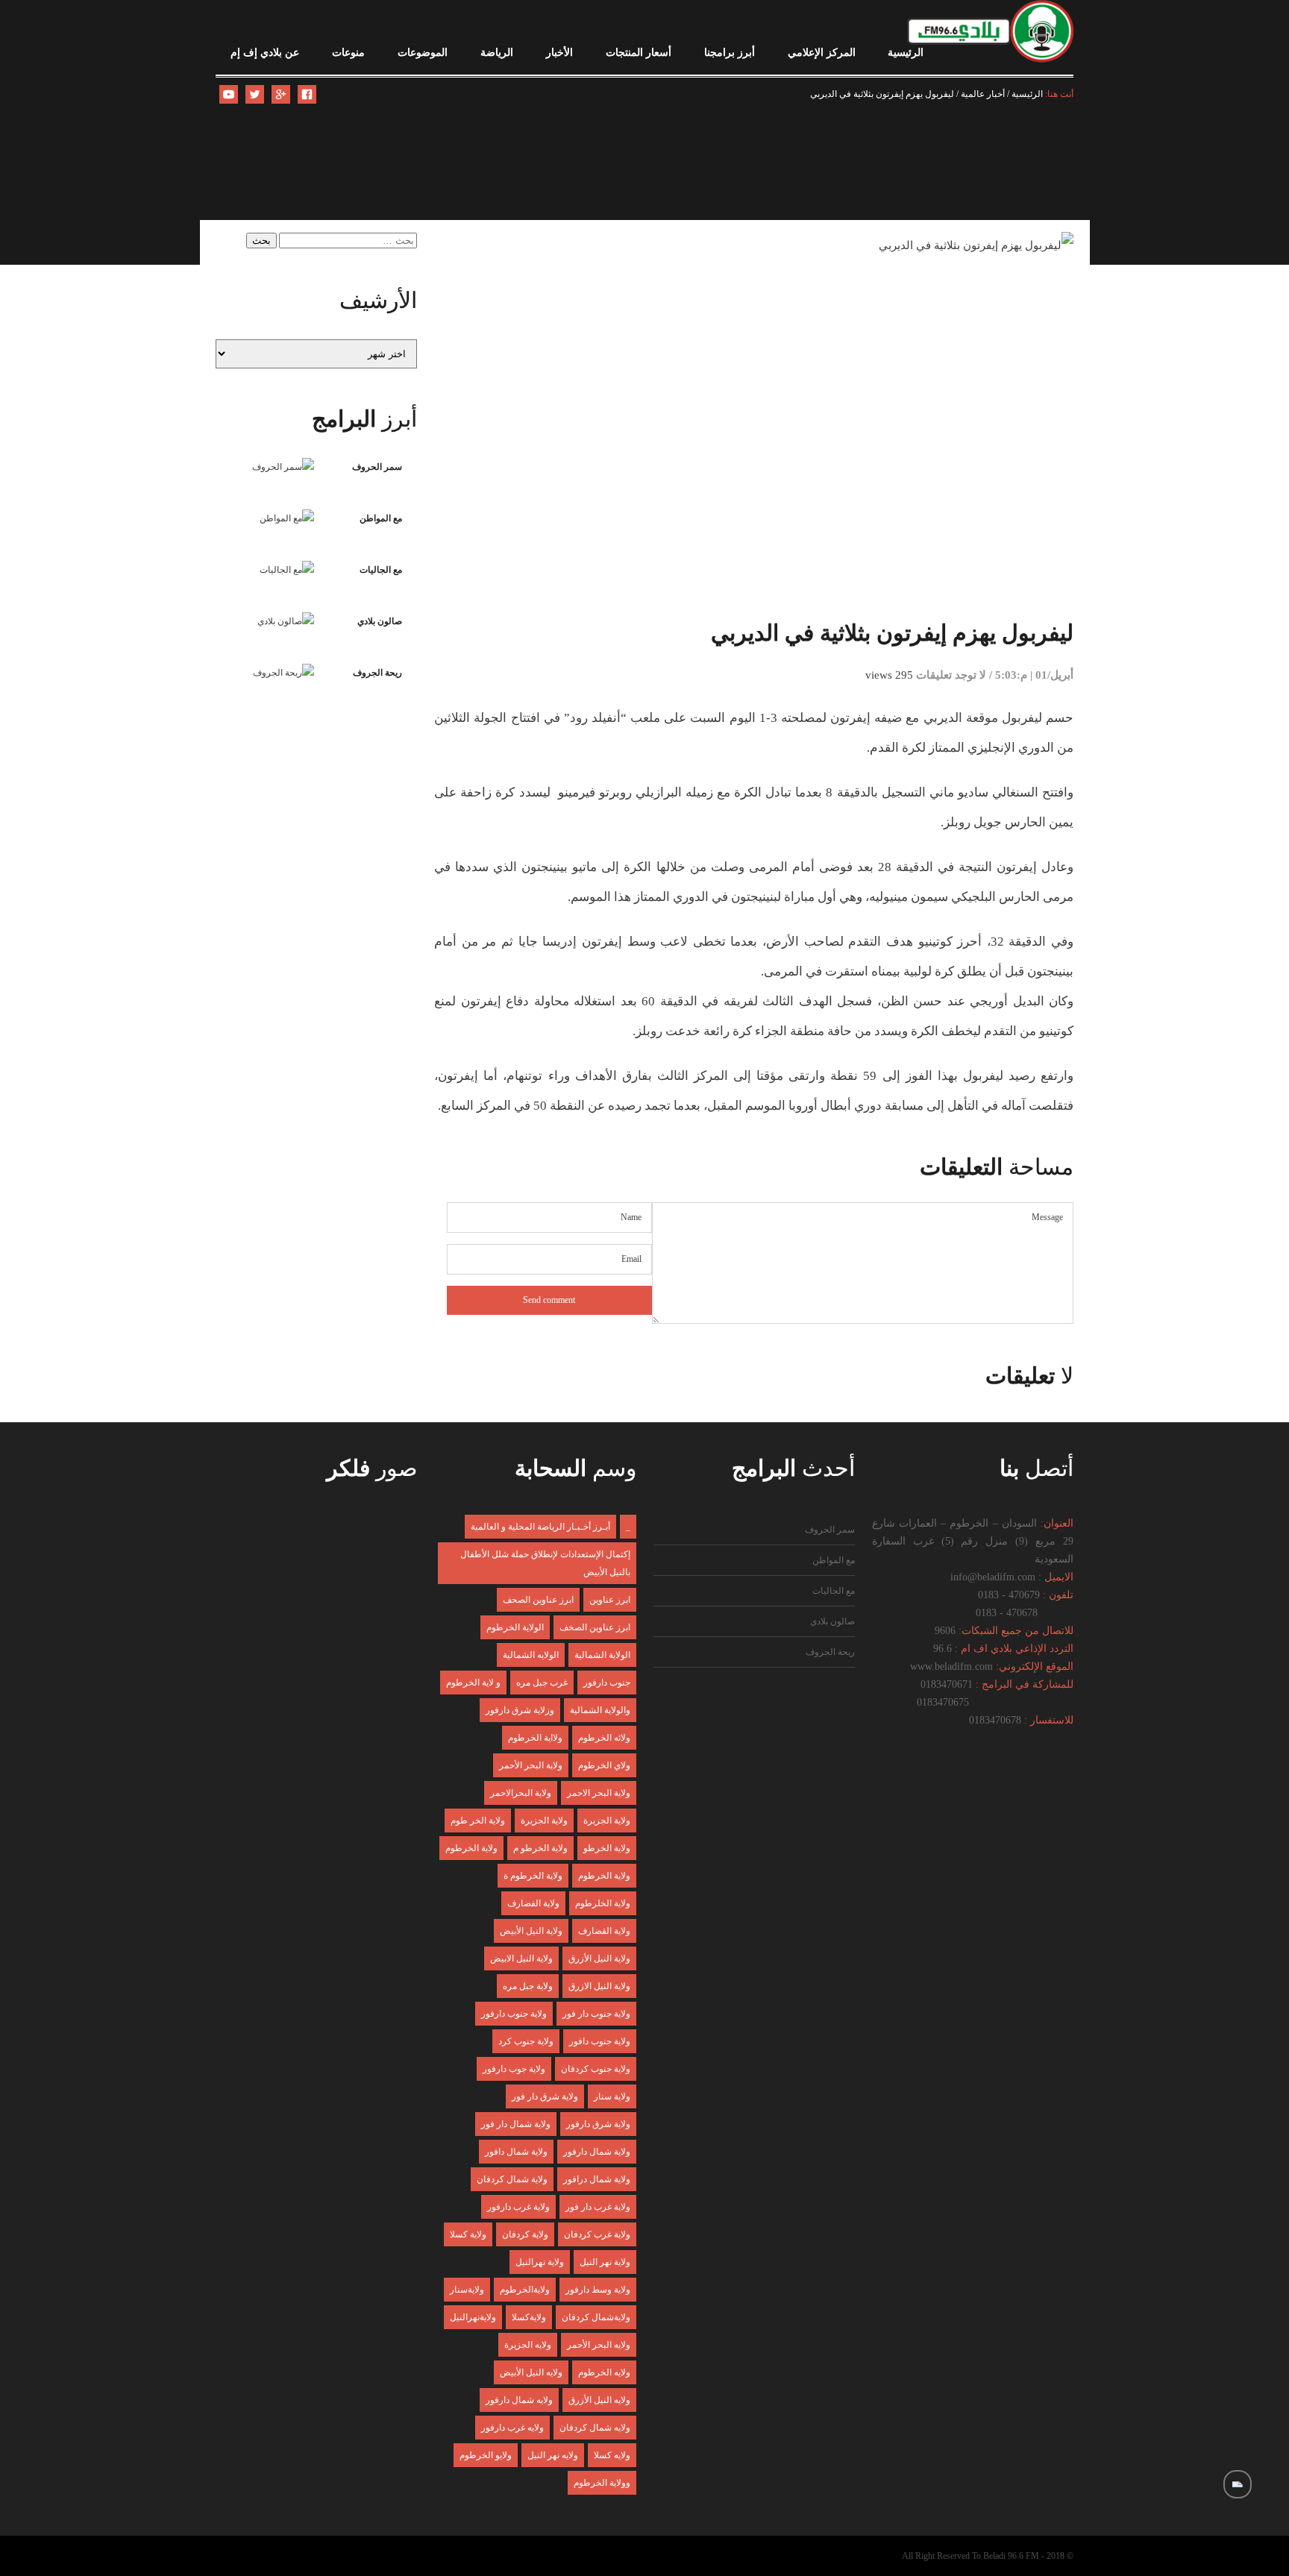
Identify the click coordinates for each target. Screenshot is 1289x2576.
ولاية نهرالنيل (540, 2262)
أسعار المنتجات (639, 53)
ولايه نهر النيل (553, 2455)
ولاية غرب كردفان (597, 2234)
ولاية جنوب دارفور (514, 2014)
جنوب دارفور (607, 1683)
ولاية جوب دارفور (514, 2069)
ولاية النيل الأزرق (599, 1958)
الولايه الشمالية (531, 1655)
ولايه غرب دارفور (512, 2428)
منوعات (348, 53)
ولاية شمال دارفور (597, 2152)
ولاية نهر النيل (605, 2262)
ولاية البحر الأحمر (531, 1765)
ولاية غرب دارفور (518, 2207)
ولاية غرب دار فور (598, 2207)
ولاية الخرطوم (471, 1848)
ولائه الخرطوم (604, 1738)
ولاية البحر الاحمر (599, 1793)
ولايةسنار (467, 2290)
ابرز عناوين (610, 1600)
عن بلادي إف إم (265, 53)
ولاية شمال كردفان (512, 2179)
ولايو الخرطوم (486, 2455)
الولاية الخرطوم (515, 1627)
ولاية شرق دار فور (545, 2096)
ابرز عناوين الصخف (595, 1627)
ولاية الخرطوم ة (533, 1876)
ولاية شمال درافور (597, 2179)
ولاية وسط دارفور (598, 2290)
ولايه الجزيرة (528, 2345)
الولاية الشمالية (602, 1655)
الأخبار (559, 53)
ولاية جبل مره (528, 1986)
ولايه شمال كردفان (595, 2428)
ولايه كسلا (612, 2455)
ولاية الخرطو (607, 1848)
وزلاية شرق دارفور (520, 1710)
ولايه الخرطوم (604, 2372)
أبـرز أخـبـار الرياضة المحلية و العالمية (540, 1527)
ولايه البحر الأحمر (599, 2345)
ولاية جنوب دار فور (596, 2014)
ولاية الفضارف (533, 1903)
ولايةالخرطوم (525, 2290)
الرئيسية (906, 53)
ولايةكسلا (529, 2317)
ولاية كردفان (525, 2234)
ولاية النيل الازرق (599, 1986)
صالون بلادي (380, 621)
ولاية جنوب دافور (600, 2041)
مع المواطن (381, 518)
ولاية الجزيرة (544, 1821)
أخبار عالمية (983, 94)
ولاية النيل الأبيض (531, 1931)
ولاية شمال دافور (516, 2152)
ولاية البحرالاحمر (521, 1793)
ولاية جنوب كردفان (596, 2069)
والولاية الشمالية (600, 1710)
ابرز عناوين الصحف (538, 1600)
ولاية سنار (612, 2096)
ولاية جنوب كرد (526, 2041)
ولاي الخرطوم (604, 1765)
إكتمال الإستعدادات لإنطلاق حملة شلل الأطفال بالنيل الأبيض (545, 1563)
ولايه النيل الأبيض (531, 2372)
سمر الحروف (377, 467)
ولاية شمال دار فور (516, 2124)
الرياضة (497, 53)
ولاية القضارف (604, 1931)
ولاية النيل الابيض (521, 1958)
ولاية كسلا (468, 2234)
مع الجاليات (381, 570)
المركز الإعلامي (822, 53)
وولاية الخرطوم (602, 2483)
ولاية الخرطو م (540, 1848)
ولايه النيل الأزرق (599, 2400)
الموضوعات (423, 53)
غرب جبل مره (542, 1683)
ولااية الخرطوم (535, 1738)
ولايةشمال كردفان (596, 2317)
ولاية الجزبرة (607, 1821)
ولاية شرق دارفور (598, 2124)
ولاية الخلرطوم (603, 1903)
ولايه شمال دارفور (519, 2400)
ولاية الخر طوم (478, 1821)
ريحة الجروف (377, 673)
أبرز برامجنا (730, 53)
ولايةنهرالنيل (473, 2317)
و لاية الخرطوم (473, 1683)
